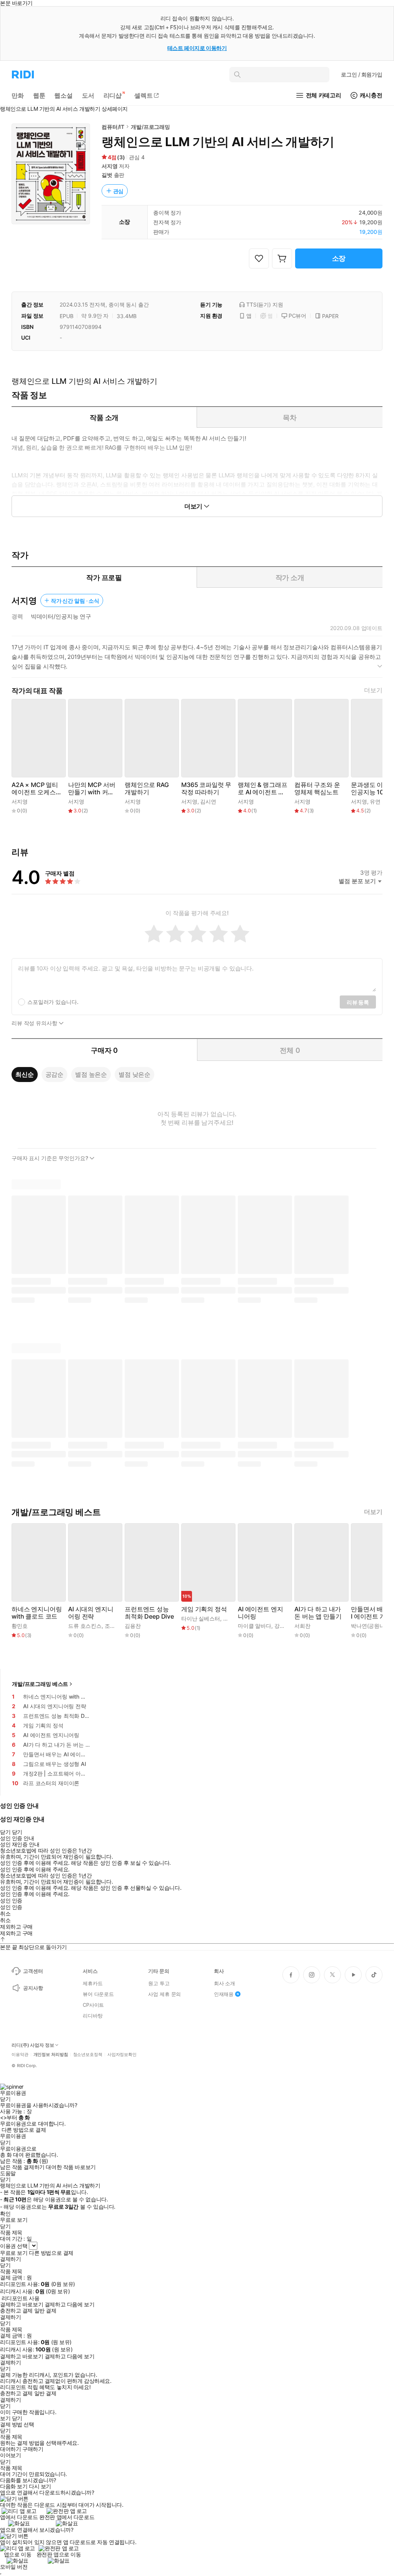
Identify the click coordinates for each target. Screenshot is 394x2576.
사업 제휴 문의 (164, 1994)
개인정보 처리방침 (51, 2055)
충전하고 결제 (16, 2311)
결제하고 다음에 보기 (69, 2304)
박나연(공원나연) (371, 1626)
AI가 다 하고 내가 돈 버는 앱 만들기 (318, 1613)
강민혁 (282, 1626)
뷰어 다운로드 (98, 1994)
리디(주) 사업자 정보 (33, 2045)
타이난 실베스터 (201, 1618)
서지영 (110, 166)
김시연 (208, 801)
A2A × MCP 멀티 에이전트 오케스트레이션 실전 (37, 789)
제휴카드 (93, 1983)
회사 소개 (225, 1983)
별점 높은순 (91, 1074)
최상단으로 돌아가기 (43, 1947)
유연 (375, 801)
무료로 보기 (14, 2253)
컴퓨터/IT (113, 127)
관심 (119, 191)
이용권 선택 (14, 2246)
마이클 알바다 (255, 1626)
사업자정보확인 (122, 2055)
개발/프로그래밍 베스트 (40, 1684)
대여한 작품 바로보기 (71, 2167)
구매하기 (33, 2449)
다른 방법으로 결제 (24, 2130)
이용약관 (20, 2055)
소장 (339, 258)
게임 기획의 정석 (204, 1609)
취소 (5, 1914)
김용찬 (133, 1626)
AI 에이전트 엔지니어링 (260, 1613)
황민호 (20, 1626)
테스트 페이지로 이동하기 (197, 48)
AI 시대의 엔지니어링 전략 (91, 1613)
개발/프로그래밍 (150, 127)
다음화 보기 (14, 2486)
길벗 (107, 175)
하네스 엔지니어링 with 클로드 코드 (37, 1613)
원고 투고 (159, 1983)
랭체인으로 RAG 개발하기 (147, 789)
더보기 (373, 690)
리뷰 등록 (358, 1002)
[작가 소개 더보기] (197, 660)
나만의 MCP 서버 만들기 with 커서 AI (92, 789)
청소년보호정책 (88, 2055)
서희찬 (302, 1626)
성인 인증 (11, 1901)
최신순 (25, 1074)
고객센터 (33, 1971)
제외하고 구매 (16, 1927)
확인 (5, 2214)
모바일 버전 (14, 2567)
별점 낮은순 (134, 1074)
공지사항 (33, 1988)
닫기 (17, 2418)
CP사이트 (93, 2005)
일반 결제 (45, 2311)
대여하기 (10, 2449)
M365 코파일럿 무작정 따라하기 (206, 789)
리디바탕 (93, 2016)
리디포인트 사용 (21, 2298)
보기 (5, 2418)
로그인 (362, 74)
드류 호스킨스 (85, 1626)
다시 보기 (40, 2486)
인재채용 (224, 1994)
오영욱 (231, 1618)
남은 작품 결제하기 (22, 2167)
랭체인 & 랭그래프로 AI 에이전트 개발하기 (262, 789)
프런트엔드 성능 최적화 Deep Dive (149, 1613)
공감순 (55, 1074)
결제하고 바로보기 (22, 2304)
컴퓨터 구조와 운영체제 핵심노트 (317, 789)
